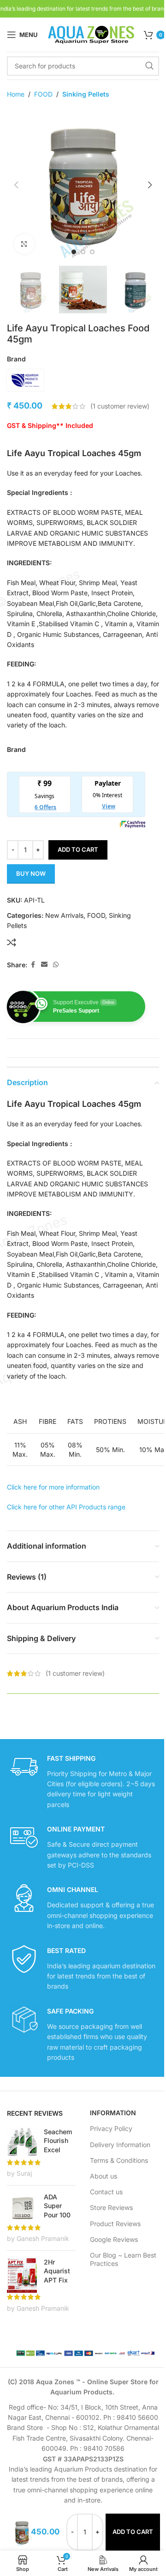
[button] (16, 185)
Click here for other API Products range (66, 1507)
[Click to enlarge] (24, 244)
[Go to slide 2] (83, 252)
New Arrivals (64, 915)
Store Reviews (111, 2207)
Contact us (106, 2192)
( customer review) (120, 406)
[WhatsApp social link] (56, 965)
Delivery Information (120, 2145)
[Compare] (12, 942)
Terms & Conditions (119, 2160)
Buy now (31, 873)
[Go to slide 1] (74, 252)
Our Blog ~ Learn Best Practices (123, 2259)
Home (16, 94)
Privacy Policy (111, 2128)
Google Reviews (114, 2239)
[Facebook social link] (33, 965)
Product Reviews (115, 2224)
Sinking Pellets (86, 94)
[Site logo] (91, 34)
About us (104, 2176)
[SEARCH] (149, 66)
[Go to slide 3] (92, 252)
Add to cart (78, 849)
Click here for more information (53, 1487)
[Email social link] (44, 965)
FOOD (43, 94)
